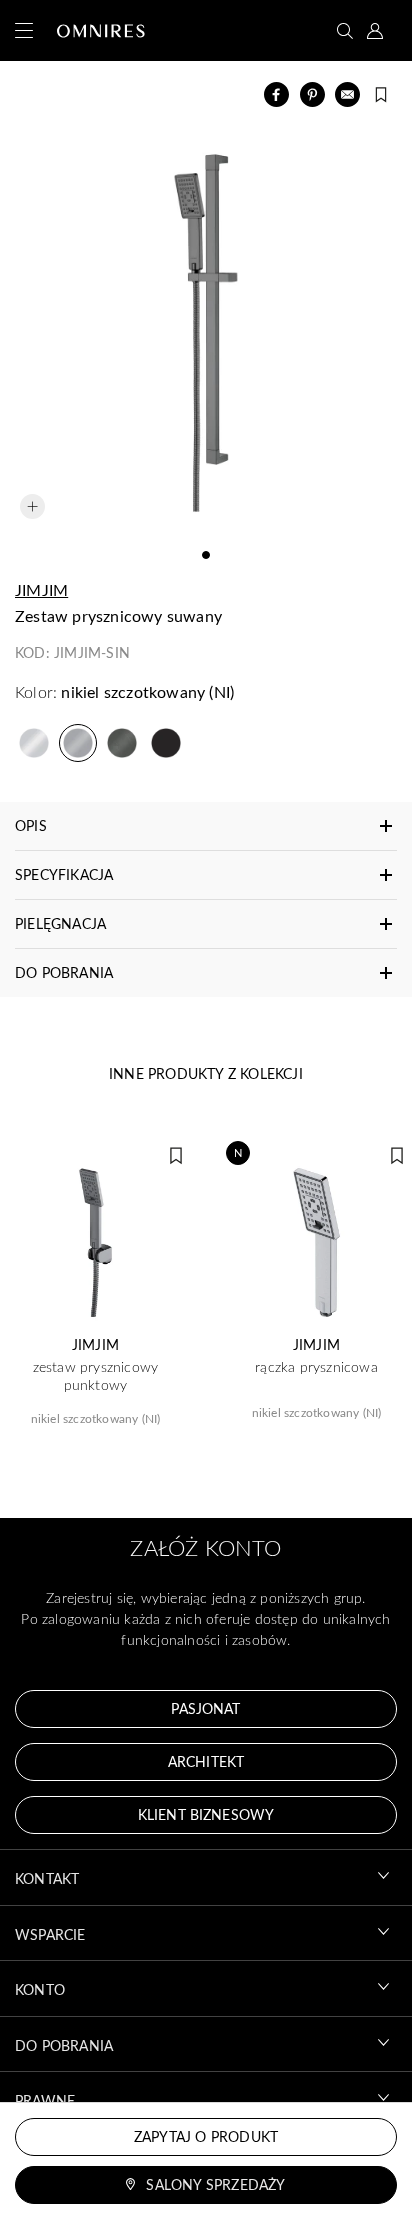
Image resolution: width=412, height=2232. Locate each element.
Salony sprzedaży (215, 2184)
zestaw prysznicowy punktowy (96, 1376)
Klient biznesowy (206, 1814)
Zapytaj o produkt (206, 2136)
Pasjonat (205, 1708)
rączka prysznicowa (316, 1367)
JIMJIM (41, 589)
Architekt (206, 1761)
